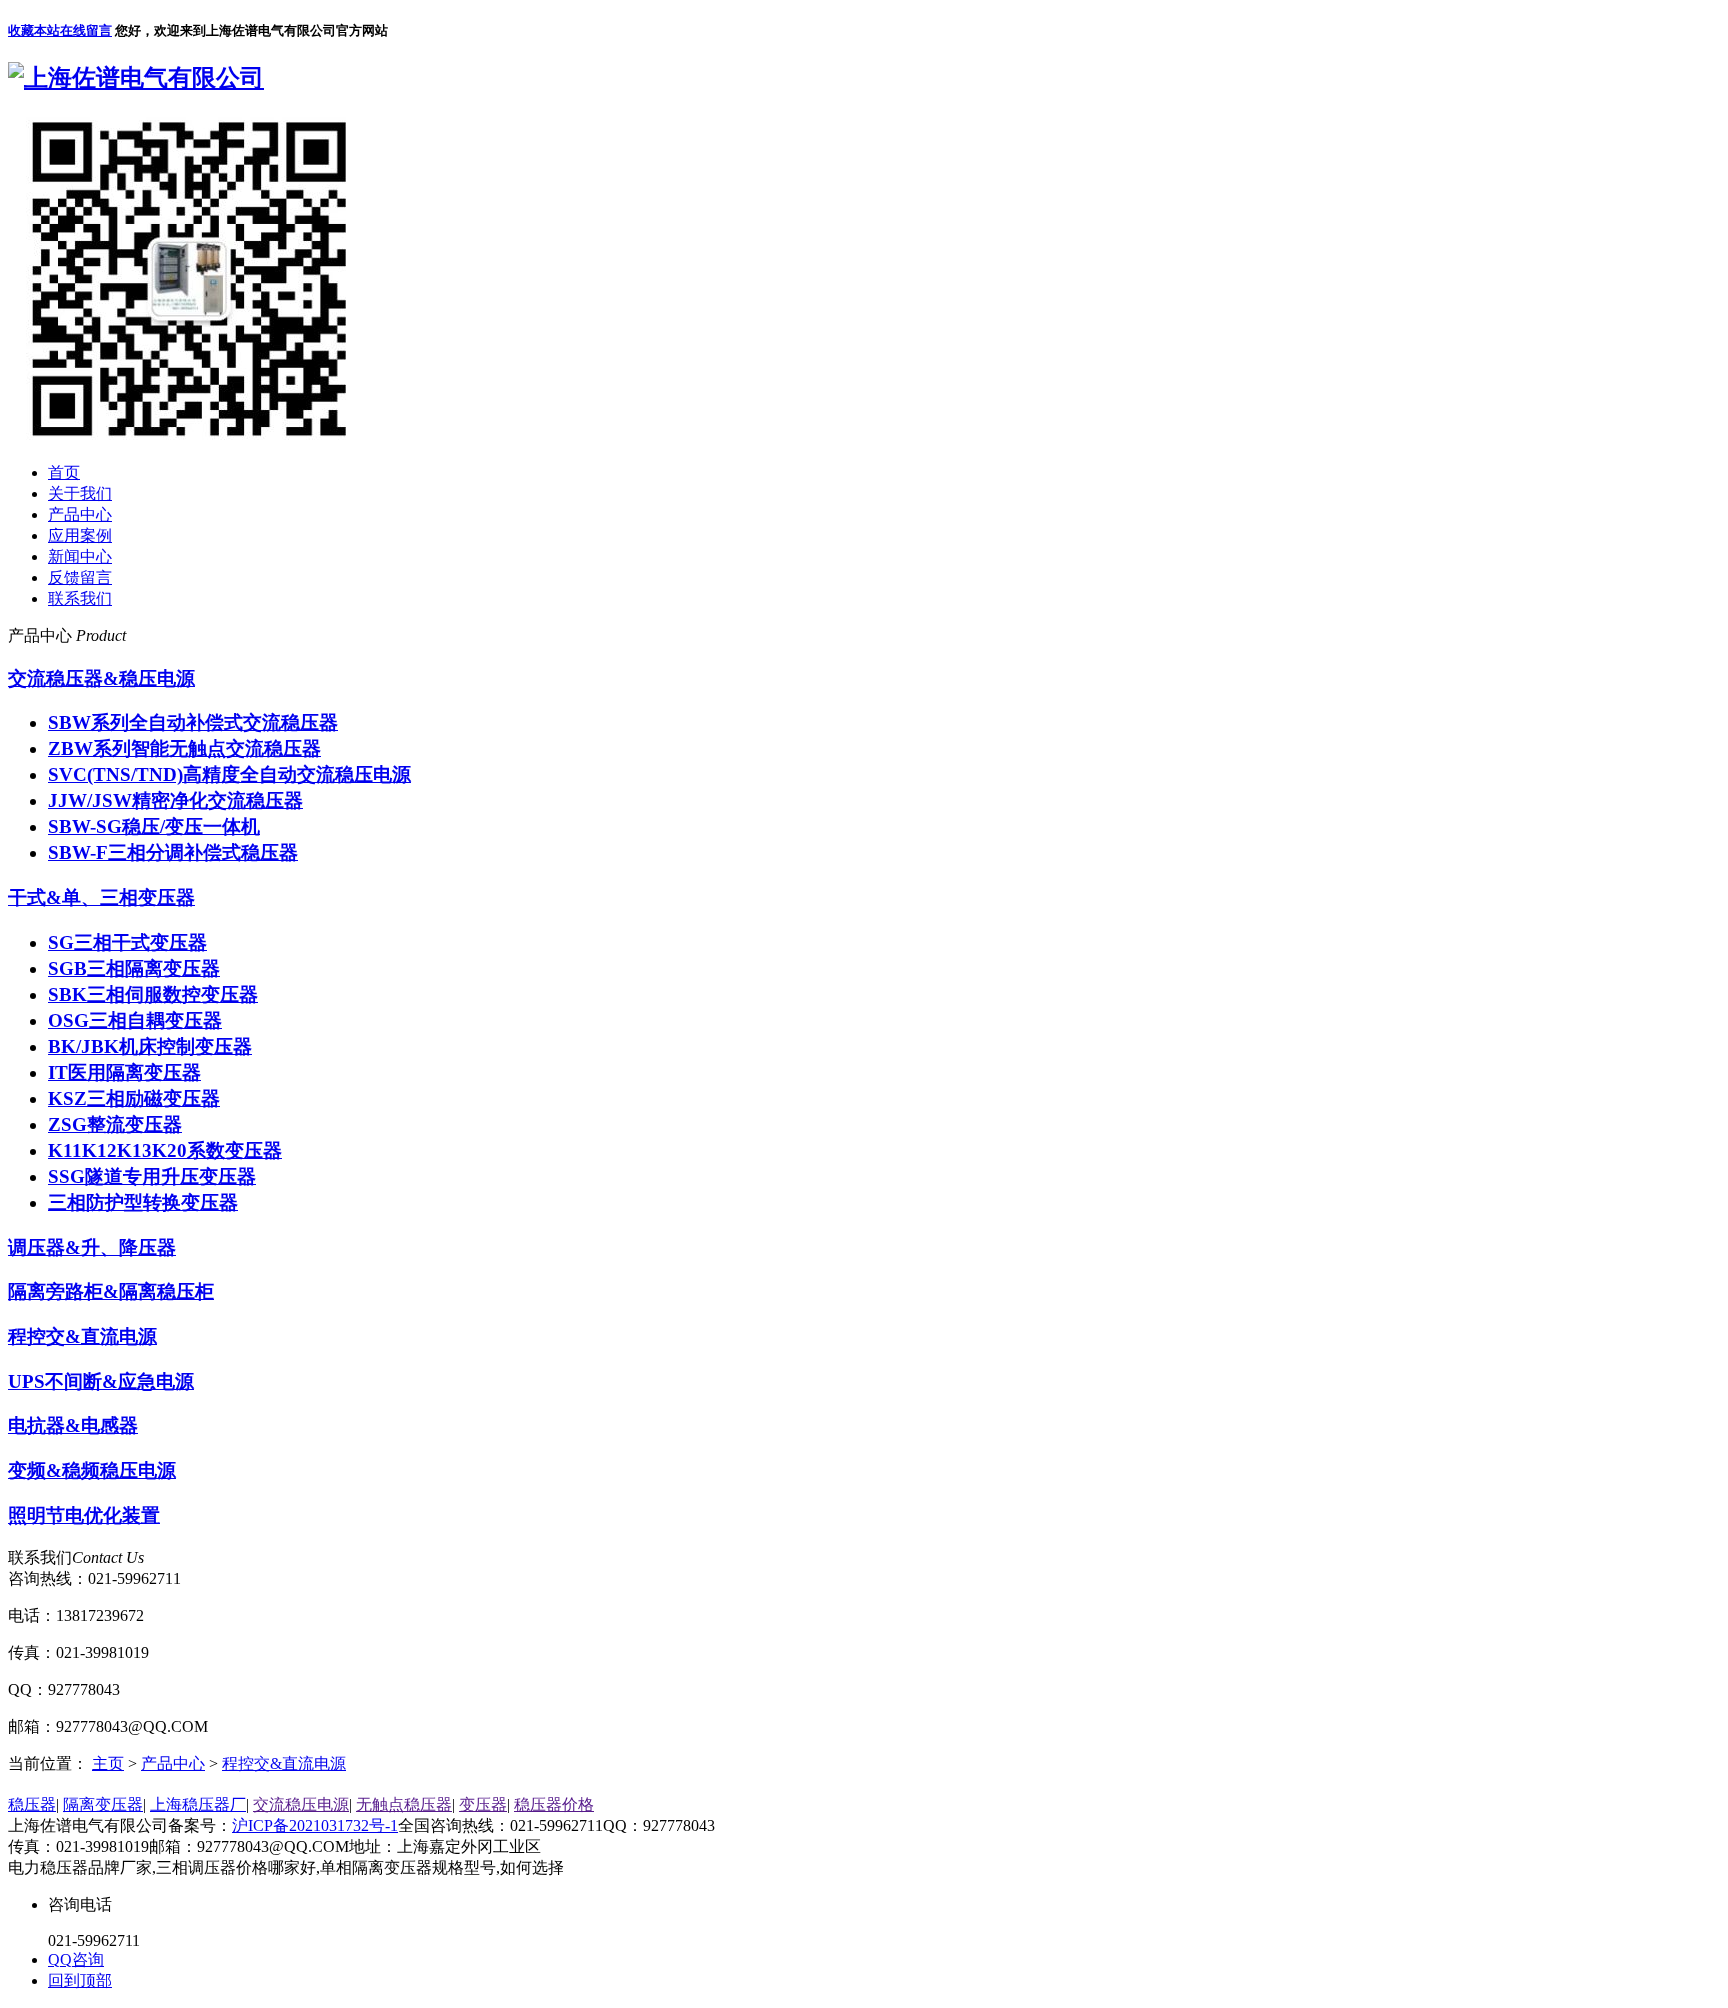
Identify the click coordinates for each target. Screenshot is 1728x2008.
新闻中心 (80, 556)
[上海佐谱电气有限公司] (136, 78)
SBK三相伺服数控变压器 (153, 994)
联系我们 (80, 598)
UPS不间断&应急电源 (101, 1381)
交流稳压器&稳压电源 (101, 678)
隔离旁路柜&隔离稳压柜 (111, 1291)
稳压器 (32, 1804)
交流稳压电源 (301, 1804)
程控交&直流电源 (82, 1336)
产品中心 (80, 514)
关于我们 (80, 493)
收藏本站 (34, 30)
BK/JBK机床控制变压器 (150, 1046)
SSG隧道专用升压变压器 (152, 1176)
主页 (108, 1763)
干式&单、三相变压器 (101, 897)
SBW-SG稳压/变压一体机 (154, 826)
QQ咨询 (76, 1959)
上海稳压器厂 (198, 1804)
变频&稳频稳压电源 (92, 1470)
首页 (64, 472)
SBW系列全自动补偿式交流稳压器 (193, 722)
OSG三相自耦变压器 (135, 1020)
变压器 (483, 1804)
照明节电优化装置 (84, 1515)
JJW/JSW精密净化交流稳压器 (175, 800)
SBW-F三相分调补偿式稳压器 (173, 852)
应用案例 (80, 535)
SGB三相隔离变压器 (134, 968)
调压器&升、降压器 (92, 1247)
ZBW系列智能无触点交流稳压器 (184, 748)
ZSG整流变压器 (115, 1124)
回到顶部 (80, 1980)
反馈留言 (80, 577)
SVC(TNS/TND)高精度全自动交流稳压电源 (229, 774)
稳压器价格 (554, 1804)
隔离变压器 (103, 1804)
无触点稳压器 (404, 1804)
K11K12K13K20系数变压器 (165, 1150)
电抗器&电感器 (73, 1425)
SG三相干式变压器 (127, 942)
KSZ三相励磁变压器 (134, 1098)
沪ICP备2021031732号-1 (315, 1825)
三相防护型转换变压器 (143, 1202)
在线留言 (86, 30)
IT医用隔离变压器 (124, 1072)
